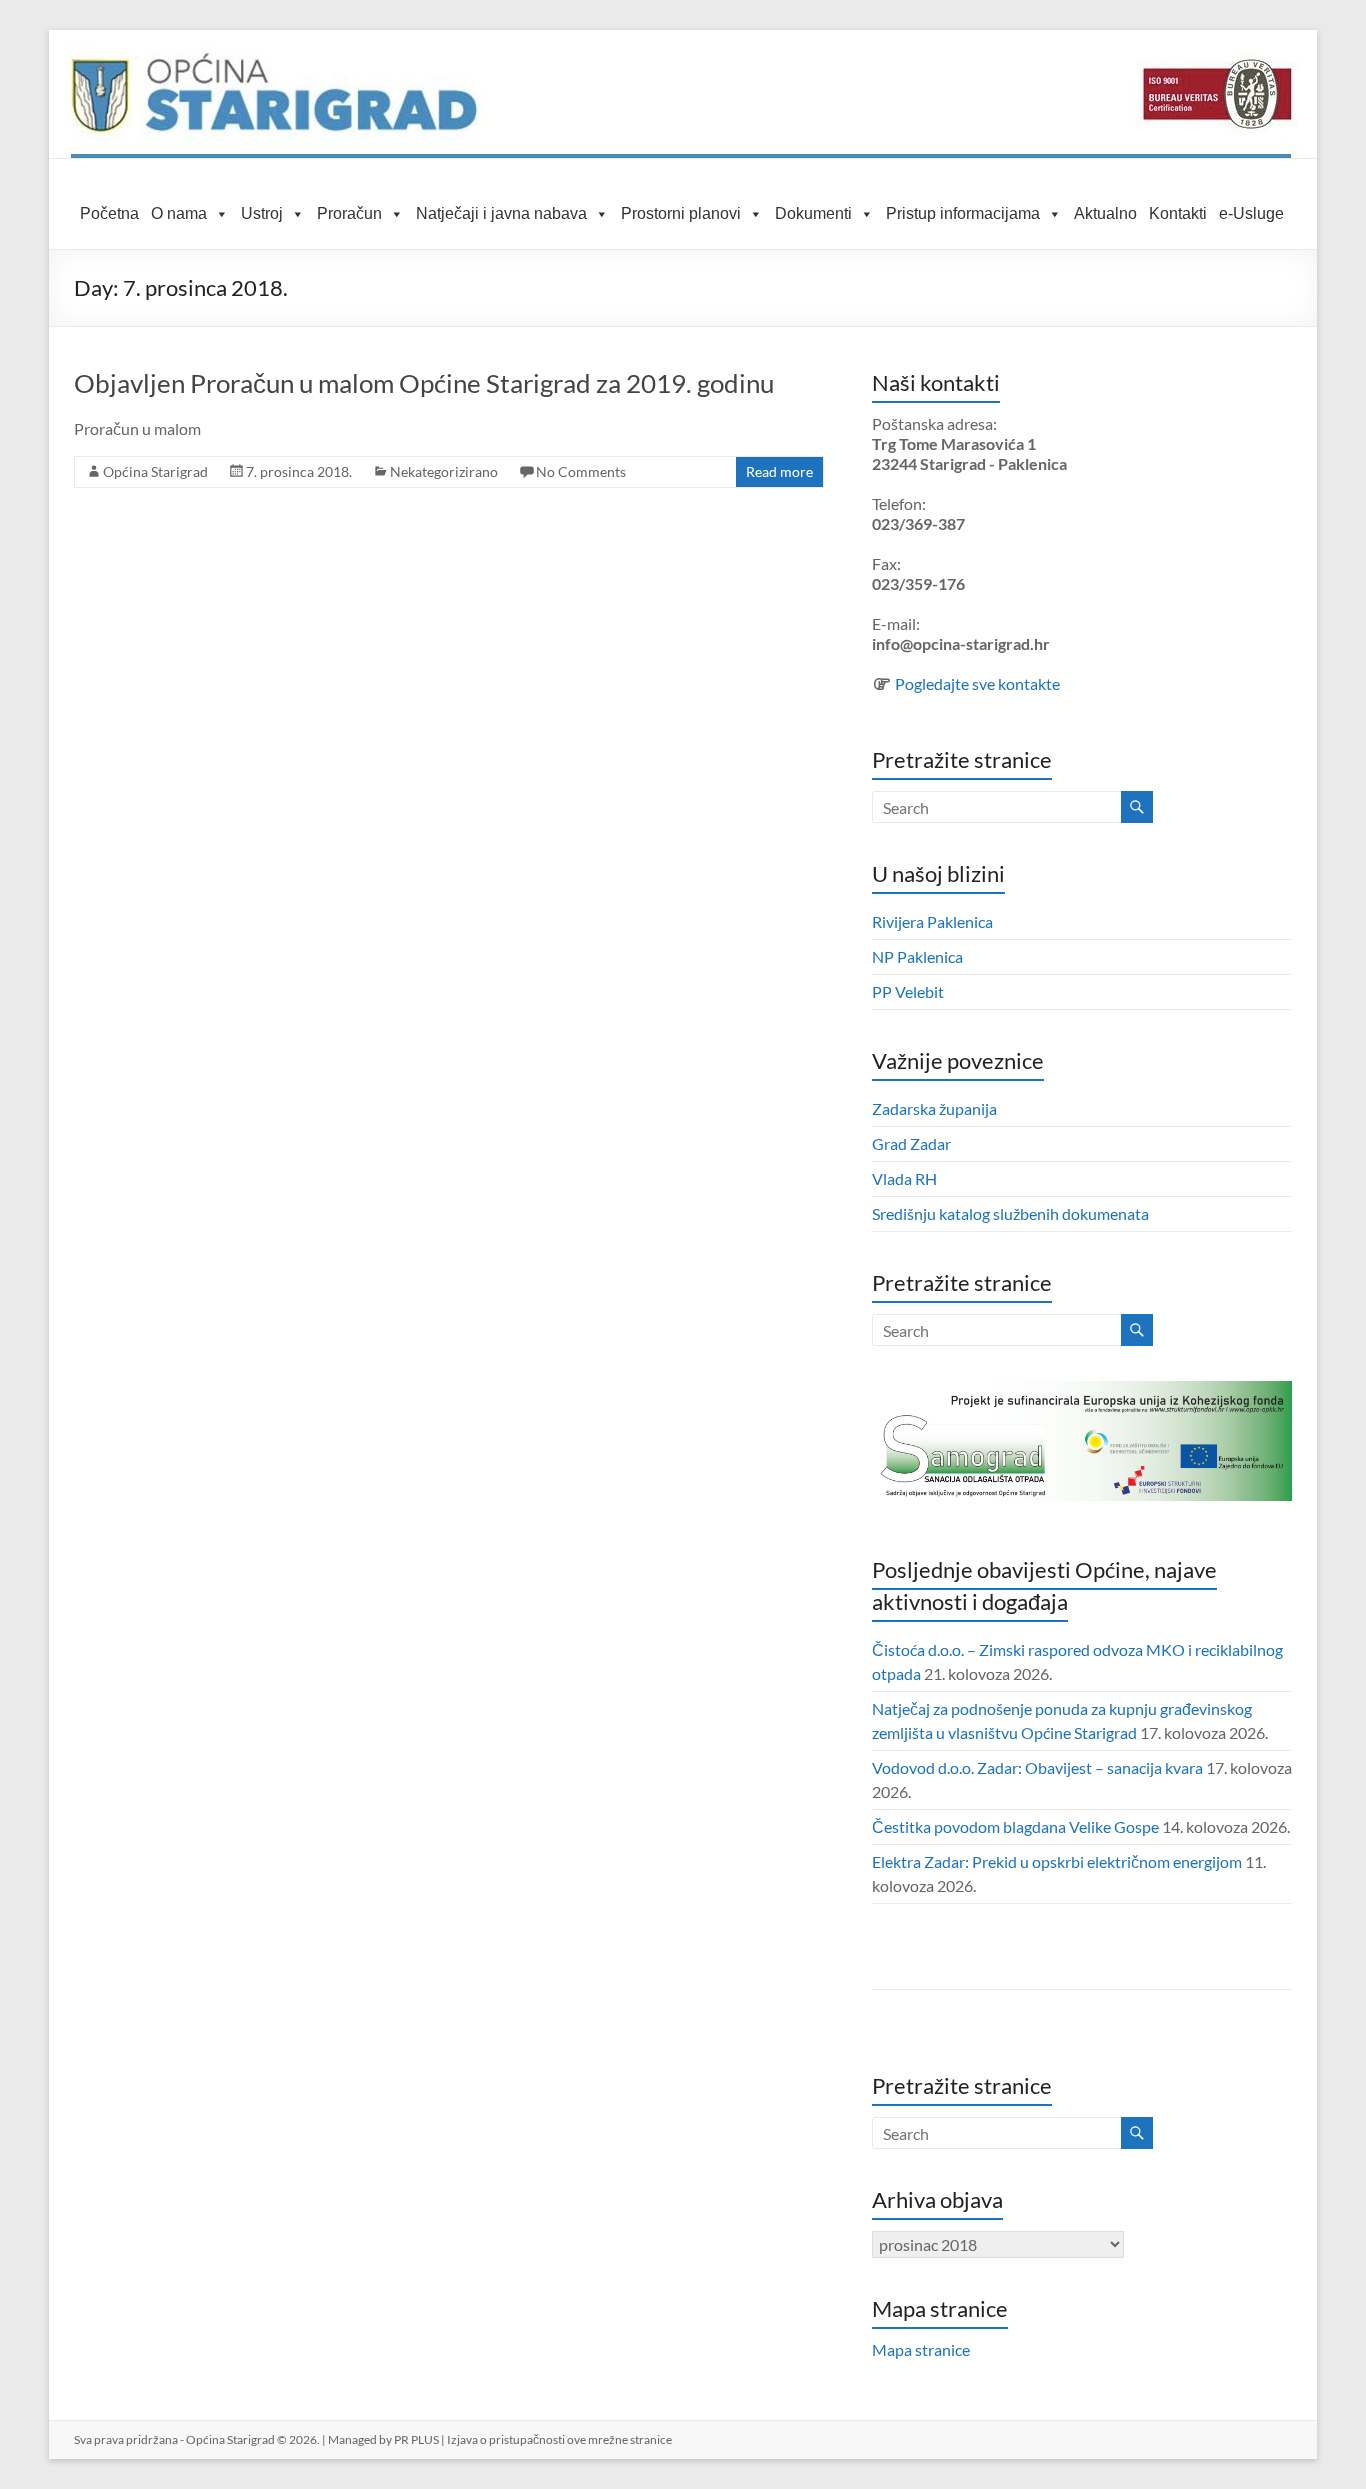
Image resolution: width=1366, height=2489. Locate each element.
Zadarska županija (934, 1108)
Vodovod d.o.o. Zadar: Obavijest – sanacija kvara (1037, 1767)
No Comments (581, 471)
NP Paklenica (917, 956)
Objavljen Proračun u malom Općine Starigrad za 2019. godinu (424, 383)
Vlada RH (904, 1178)
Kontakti (1178, 213)
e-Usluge (1251, 213)
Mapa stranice (921, 2349)
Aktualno (1105, 213)
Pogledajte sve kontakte (977, 683)
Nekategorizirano (444, 471)
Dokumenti (813, 213)
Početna (109, 213)
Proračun (349, 213)
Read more (779, 471)
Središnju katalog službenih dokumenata (1010, 1213)
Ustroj (262, 213)
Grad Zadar (911, 1143)
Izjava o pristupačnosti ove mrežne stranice (559, 2439)
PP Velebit (908, 991)
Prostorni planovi (681, 213)
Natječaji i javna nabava (501, 213)
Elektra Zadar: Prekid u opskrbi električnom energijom (1057, 1861)
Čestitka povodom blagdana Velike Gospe (1015, 1826)
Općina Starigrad (155, 471)
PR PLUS (416, 2439)
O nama (179, 213)
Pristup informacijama (963, 213)
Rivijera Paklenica (932, 921)
